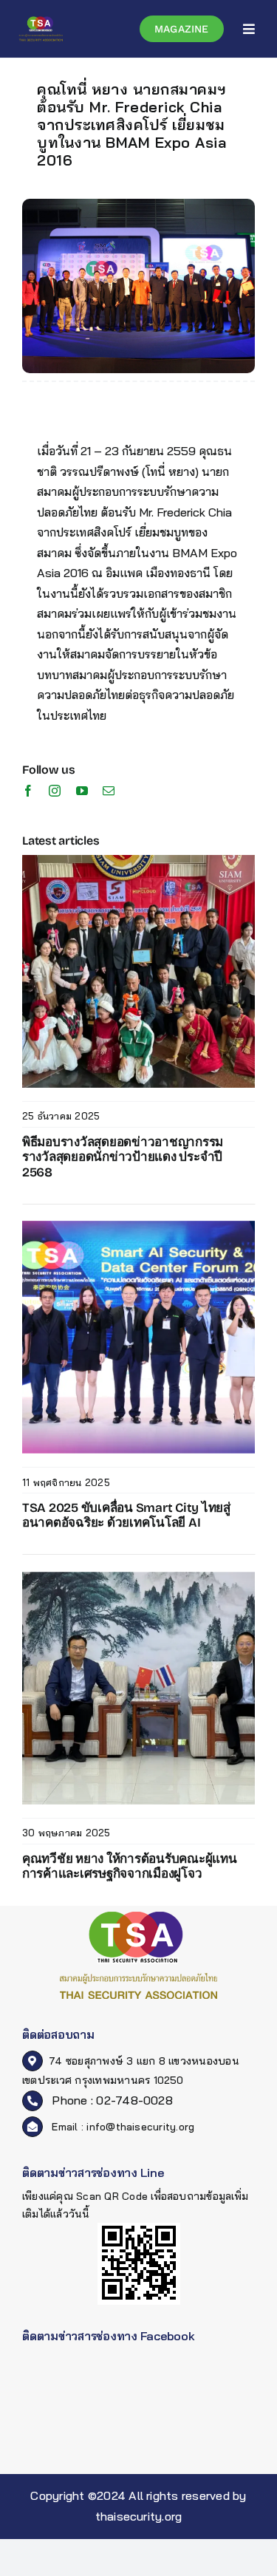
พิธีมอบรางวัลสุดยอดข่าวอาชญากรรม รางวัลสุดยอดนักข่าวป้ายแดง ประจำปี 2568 (123, 1157)
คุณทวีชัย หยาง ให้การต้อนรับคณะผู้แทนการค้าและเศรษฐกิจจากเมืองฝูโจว (130, 1866)
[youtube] (82, 791)
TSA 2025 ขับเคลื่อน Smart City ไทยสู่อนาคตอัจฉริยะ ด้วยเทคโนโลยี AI (126, 1515)
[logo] (41, 21)
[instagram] (55, 791)
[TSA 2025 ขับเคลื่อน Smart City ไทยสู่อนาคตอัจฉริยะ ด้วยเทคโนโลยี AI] (138, 1227)
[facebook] (28, 791)
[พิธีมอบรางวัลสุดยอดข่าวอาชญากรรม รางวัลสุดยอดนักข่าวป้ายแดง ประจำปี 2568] (138, 861)
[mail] (109, 791)
